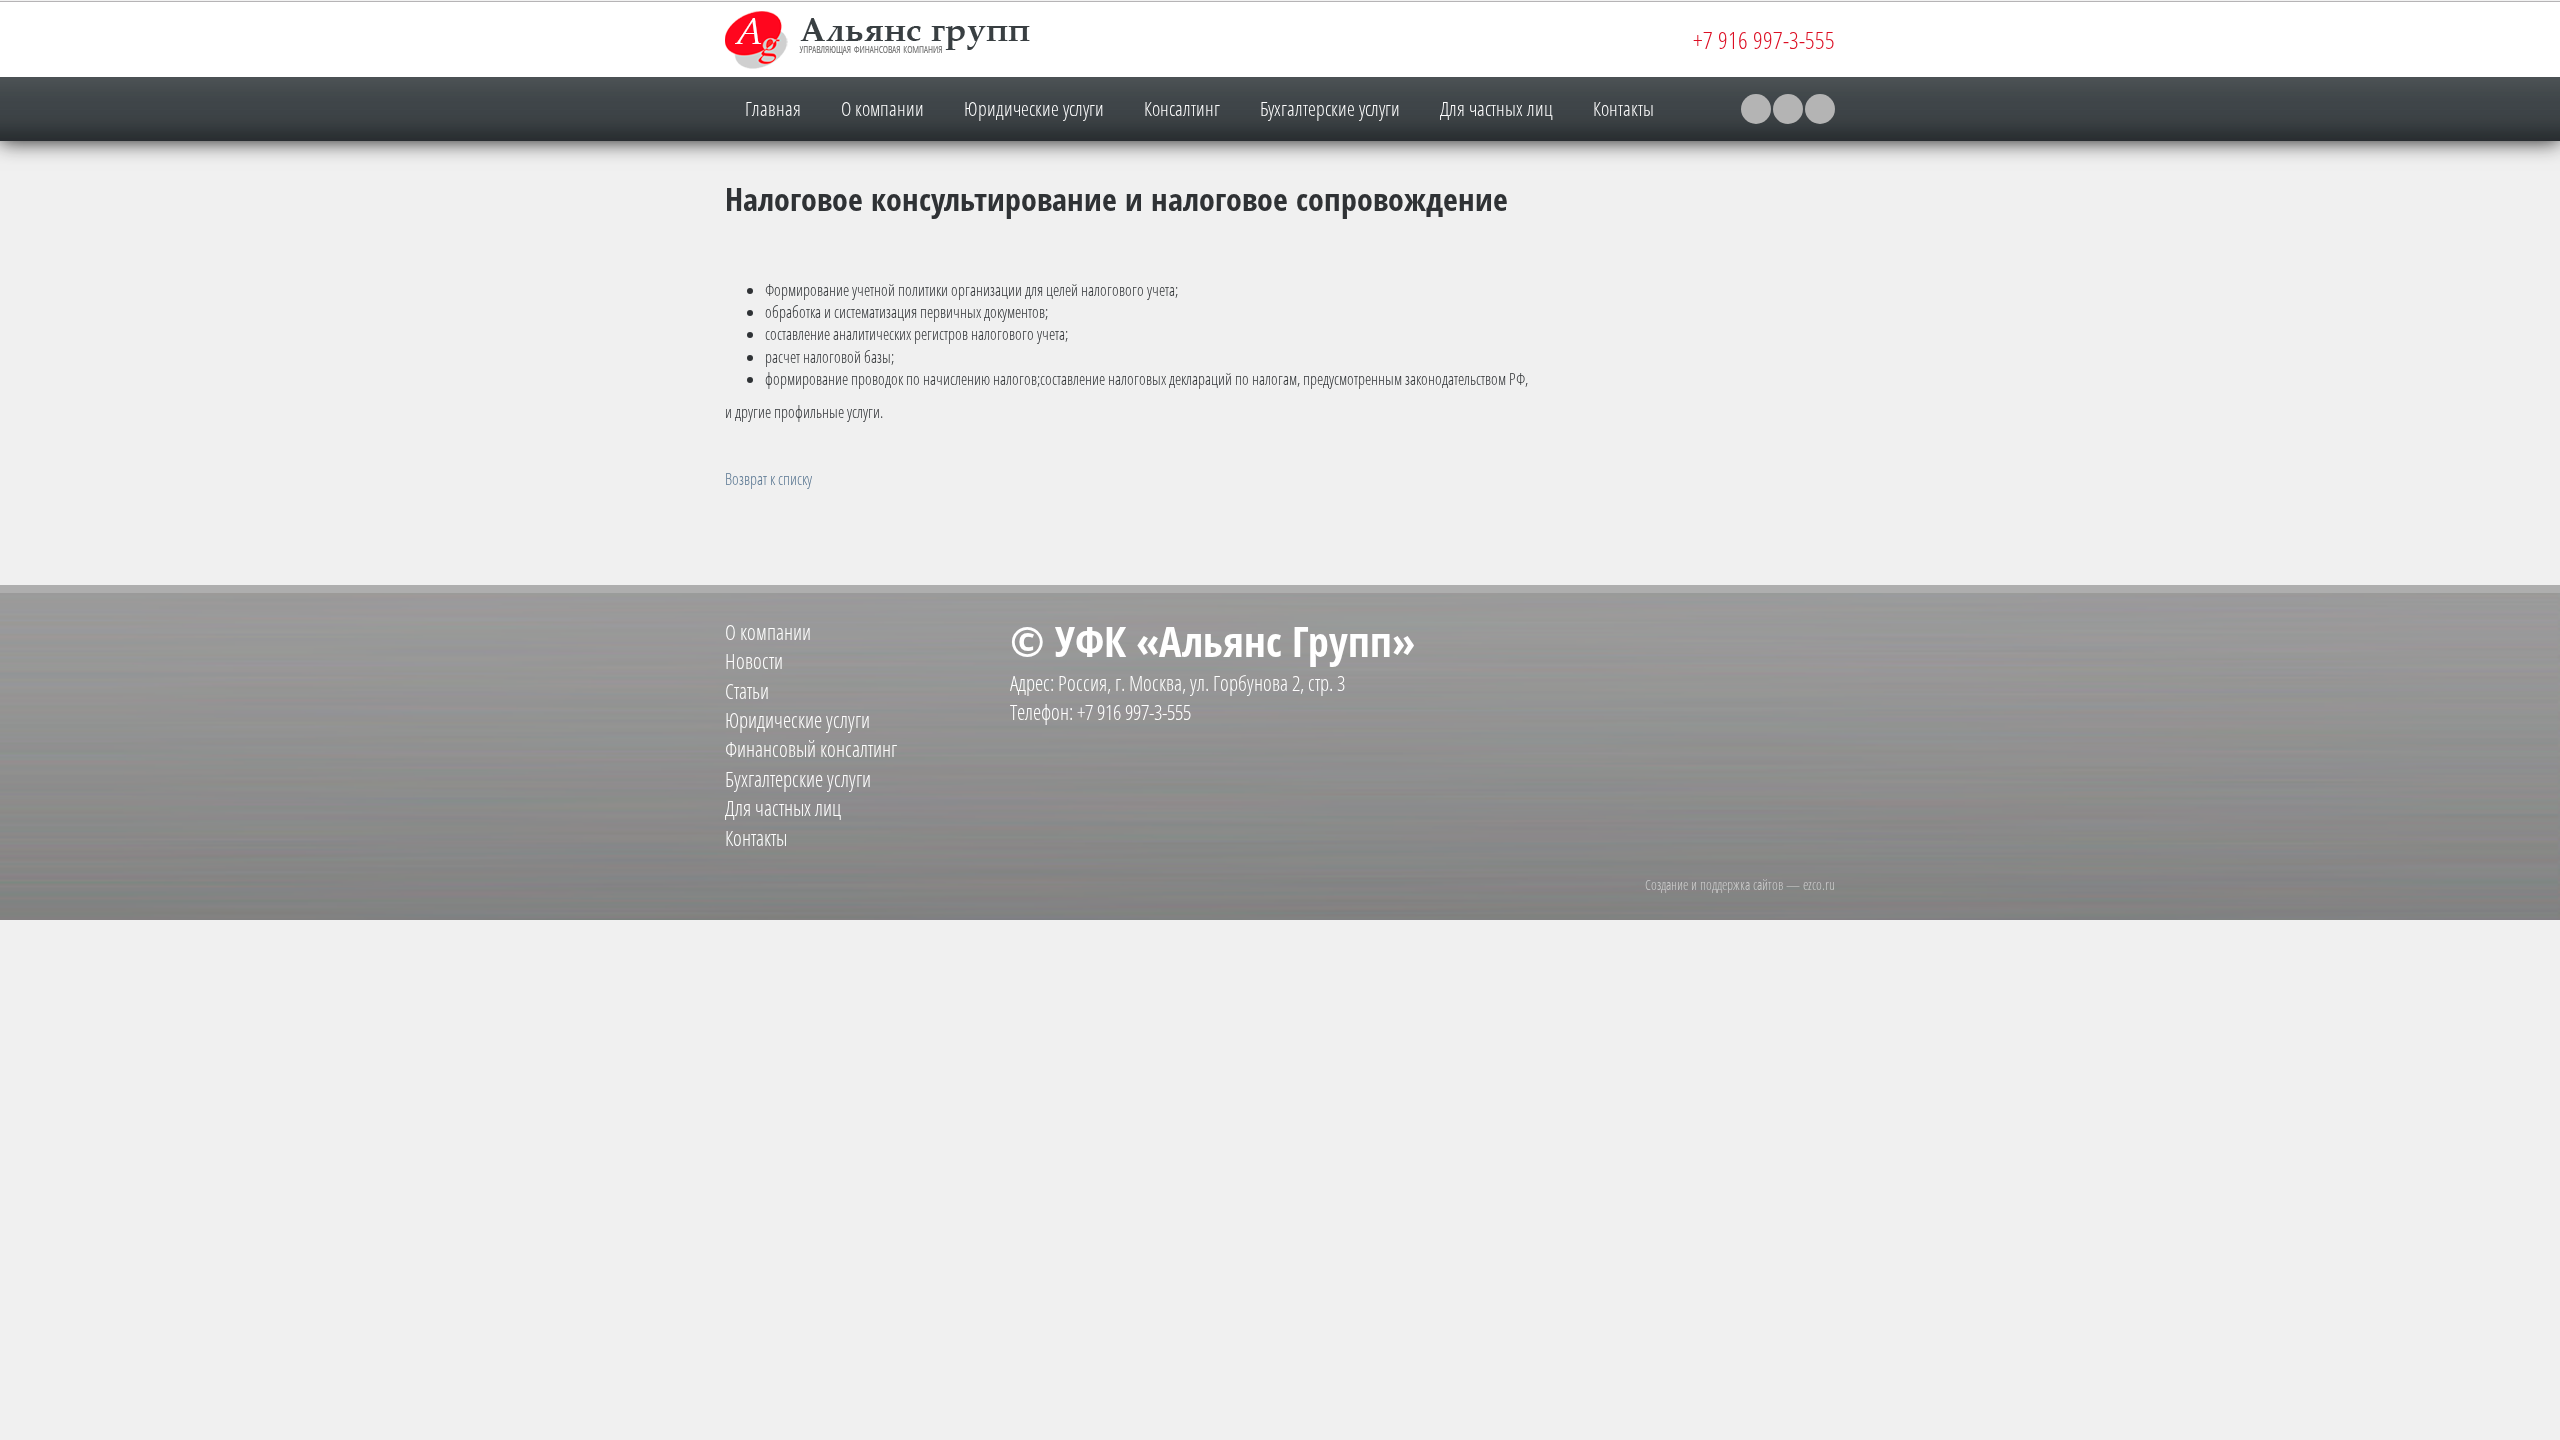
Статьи (747, 691)
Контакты (1623, 108)
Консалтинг (1182, 108)
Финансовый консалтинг (811, 749)
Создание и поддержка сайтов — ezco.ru (1740, 884)
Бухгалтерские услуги (1330, 108)
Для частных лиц (1496, 108)
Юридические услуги (1034, 108)
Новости (754, 661)
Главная (773, 108)
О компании (882, 108)
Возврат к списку (768, 479)
